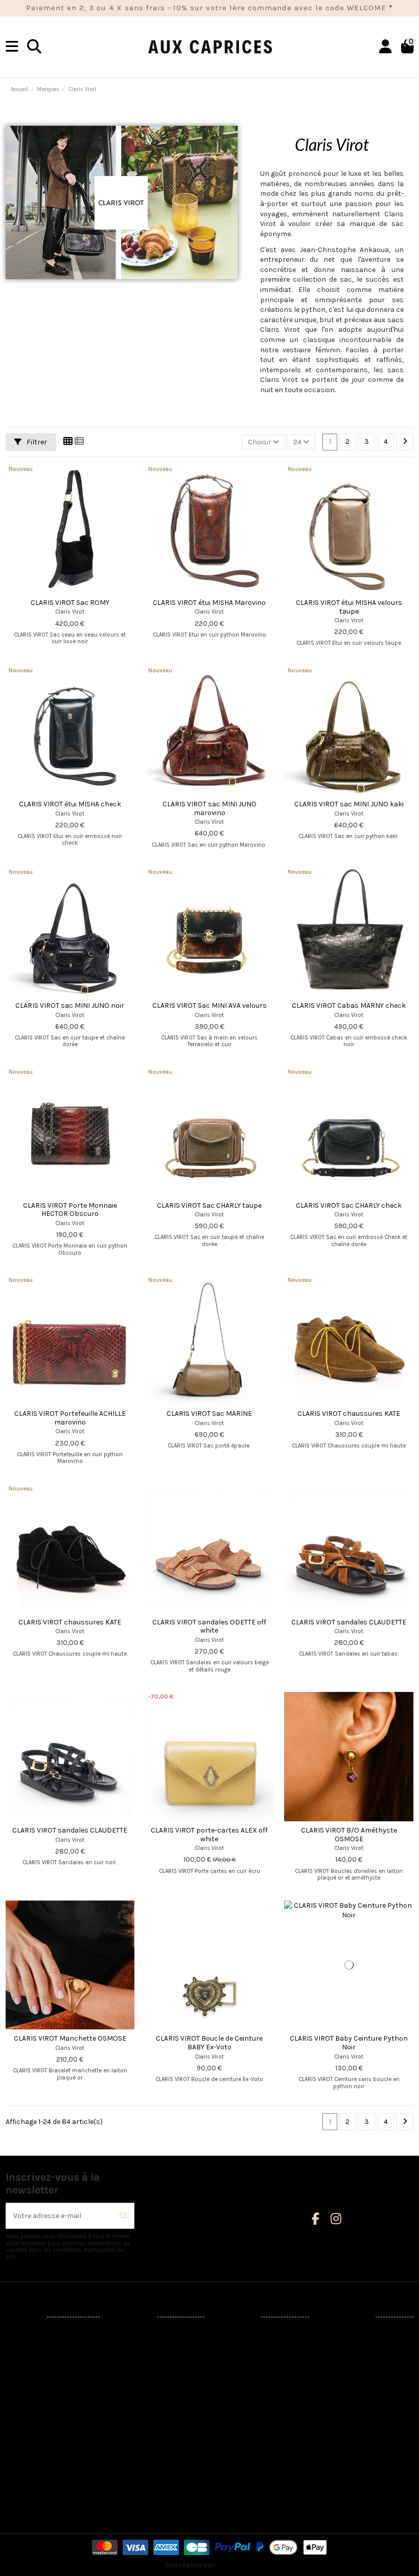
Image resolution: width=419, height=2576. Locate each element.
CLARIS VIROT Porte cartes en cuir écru (209, 1871)
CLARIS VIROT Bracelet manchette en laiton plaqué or (70, 2074)
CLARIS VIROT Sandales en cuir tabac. (349, 1654)
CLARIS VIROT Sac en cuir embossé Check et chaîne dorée (349, 1240)
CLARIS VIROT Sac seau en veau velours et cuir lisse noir (70, 638)
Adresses (237, 2380)
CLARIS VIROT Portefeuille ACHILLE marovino (70, 1418)
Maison (24, 2396)
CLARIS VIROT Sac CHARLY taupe (209, 1205)
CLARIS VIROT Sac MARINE (209, 1414)
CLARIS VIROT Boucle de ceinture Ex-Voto (209, 2079)
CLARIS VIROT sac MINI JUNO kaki (349, 804)
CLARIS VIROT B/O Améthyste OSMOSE (349, 1835)
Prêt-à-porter (34, 2357)
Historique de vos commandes (249, 2363)
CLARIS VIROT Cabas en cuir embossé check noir (349, 1041)
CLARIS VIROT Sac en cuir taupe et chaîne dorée (70, 1041)
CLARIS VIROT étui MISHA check (70, 804)
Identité (234, 2345)
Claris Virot (70, 612)
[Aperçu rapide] (84, 590)
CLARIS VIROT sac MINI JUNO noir (70, 1005)
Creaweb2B (235, 2565)
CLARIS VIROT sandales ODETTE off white (209, 1626)
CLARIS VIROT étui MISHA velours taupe (349, 607)
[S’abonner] (123, 2216)
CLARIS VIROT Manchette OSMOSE (70, 2038)
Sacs (20, 2383)
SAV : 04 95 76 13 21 (361, 2431)
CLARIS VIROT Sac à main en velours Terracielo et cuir (209, 1041)
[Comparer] (69, 590)
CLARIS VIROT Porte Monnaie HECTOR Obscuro (70, 1210)
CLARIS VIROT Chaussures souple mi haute (349, 1446)
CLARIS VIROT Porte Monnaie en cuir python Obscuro (70, 1249)
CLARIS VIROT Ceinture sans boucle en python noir (349, 2083)
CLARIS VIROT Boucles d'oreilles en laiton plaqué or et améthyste (349, 1874)
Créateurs (28, 2345)
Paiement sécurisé (147, 2383)
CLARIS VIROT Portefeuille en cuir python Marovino (70, 1458)
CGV (123, 2396)
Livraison (132, 2332)
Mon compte (242, 2332)
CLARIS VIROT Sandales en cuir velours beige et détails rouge (209, 1666)
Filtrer (36, 442)
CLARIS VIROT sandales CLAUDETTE (349, 1622)
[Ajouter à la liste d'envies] (55, 590)
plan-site (132, 2422)
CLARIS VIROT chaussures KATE (349, 1414)
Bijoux (22, 2409)
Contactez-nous (144, 2409)
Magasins (133, 2435)
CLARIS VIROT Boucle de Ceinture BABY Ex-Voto (209, 2043)
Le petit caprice (37, 2422)
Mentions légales (145, 2345)
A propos (132, 2371)
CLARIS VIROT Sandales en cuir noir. (70, 1862)
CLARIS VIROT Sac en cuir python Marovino (209, 845)
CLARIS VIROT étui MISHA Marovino (209, 603)
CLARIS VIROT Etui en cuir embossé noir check (70, 840)
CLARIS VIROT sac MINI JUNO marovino (209, 808)
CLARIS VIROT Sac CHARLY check (349, 1205)
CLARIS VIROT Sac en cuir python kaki (349, 836)
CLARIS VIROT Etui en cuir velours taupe (349, 643)
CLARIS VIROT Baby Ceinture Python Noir (349, 2043)
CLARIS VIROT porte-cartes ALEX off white (209, 1835)
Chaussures (32, 2371)
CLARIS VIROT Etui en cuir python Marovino (209, 635)
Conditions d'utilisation (155, 2357)
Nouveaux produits (43, 2332)
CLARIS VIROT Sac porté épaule (209, 1446)
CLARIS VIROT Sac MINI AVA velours (209, 1005)
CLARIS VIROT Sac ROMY (70, 603)
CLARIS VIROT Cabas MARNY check (349, 1005)
